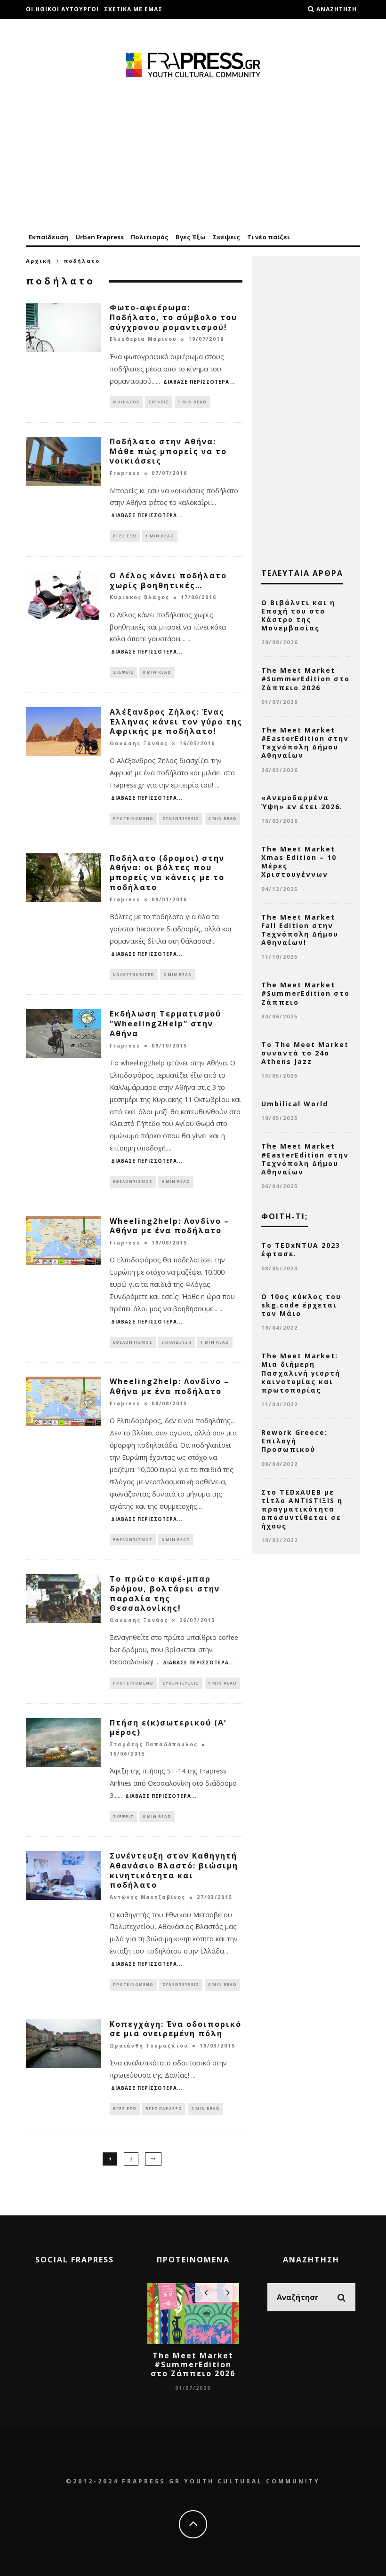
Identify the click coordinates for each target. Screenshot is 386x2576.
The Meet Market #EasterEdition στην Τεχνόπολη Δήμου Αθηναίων (305, 743)
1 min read (192, 402)
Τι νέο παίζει (268, 237)
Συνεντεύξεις (181, 818)
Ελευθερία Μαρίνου (143, 339)
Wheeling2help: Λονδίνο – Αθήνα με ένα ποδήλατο (169, 1226)
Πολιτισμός (150, 237)
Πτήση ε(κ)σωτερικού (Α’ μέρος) (168, 1728)
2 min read (222, 818)
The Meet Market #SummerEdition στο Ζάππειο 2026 (306, 679)
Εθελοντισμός (133, 1181)
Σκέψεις (226, 237)
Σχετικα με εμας (133, 9)
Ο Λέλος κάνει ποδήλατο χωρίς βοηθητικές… (168, 580)
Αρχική (39, 261)
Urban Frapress (100, 237)
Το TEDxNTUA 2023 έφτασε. (301, 1249)
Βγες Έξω (191, 237)
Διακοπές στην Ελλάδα (66, 28)
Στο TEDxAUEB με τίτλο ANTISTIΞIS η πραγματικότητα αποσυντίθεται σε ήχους (302, 1509)
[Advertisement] (193, 156)
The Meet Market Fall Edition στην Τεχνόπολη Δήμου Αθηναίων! (300, 930)
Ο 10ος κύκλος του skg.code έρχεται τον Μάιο (301, 1305)
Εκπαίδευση (48, 237)
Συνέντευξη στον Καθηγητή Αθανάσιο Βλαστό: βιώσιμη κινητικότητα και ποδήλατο (174, 1870)
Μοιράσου (126, 402)
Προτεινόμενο (133, 818)
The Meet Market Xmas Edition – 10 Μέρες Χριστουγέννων (299, 862)
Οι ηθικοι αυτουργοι (62, 9)
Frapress (125, 473)
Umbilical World (295, 1104)
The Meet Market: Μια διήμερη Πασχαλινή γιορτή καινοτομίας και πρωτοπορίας (301, 1373)
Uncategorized (134, 974)
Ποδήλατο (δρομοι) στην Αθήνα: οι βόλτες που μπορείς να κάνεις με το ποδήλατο (167, 873)
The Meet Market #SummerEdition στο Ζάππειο (306, 993)
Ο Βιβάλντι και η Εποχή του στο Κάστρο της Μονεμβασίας (298, 615)
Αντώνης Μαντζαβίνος (148, 1898)
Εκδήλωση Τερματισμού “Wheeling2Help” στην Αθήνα (165, 1024)
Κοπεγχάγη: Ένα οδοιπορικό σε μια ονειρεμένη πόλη (176, 2029)
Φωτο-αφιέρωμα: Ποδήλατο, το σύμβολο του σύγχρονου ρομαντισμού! (173, 317)
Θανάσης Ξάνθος (139, 743)
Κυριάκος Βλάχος (140, 598)
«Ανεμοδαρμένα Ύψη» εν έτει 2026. (302, 802)
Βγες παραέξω (164, 2108)
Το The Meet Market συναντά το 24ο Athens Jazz (305, 1053)
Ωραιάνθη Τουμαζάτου (149, 2046)
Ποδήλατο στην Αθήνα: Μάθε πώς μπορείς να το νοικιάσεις (168, 451)
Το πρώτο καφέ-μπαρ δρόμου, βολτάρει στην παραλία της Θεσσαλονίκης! (165, 1593)
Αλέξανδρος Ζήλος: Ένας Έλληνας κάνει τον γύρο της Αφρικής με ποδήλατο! (176, 722)
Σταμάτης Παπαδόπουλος (154, 1745)
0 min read (157, 672)
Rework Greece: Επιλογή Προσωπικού (294, 1441)
